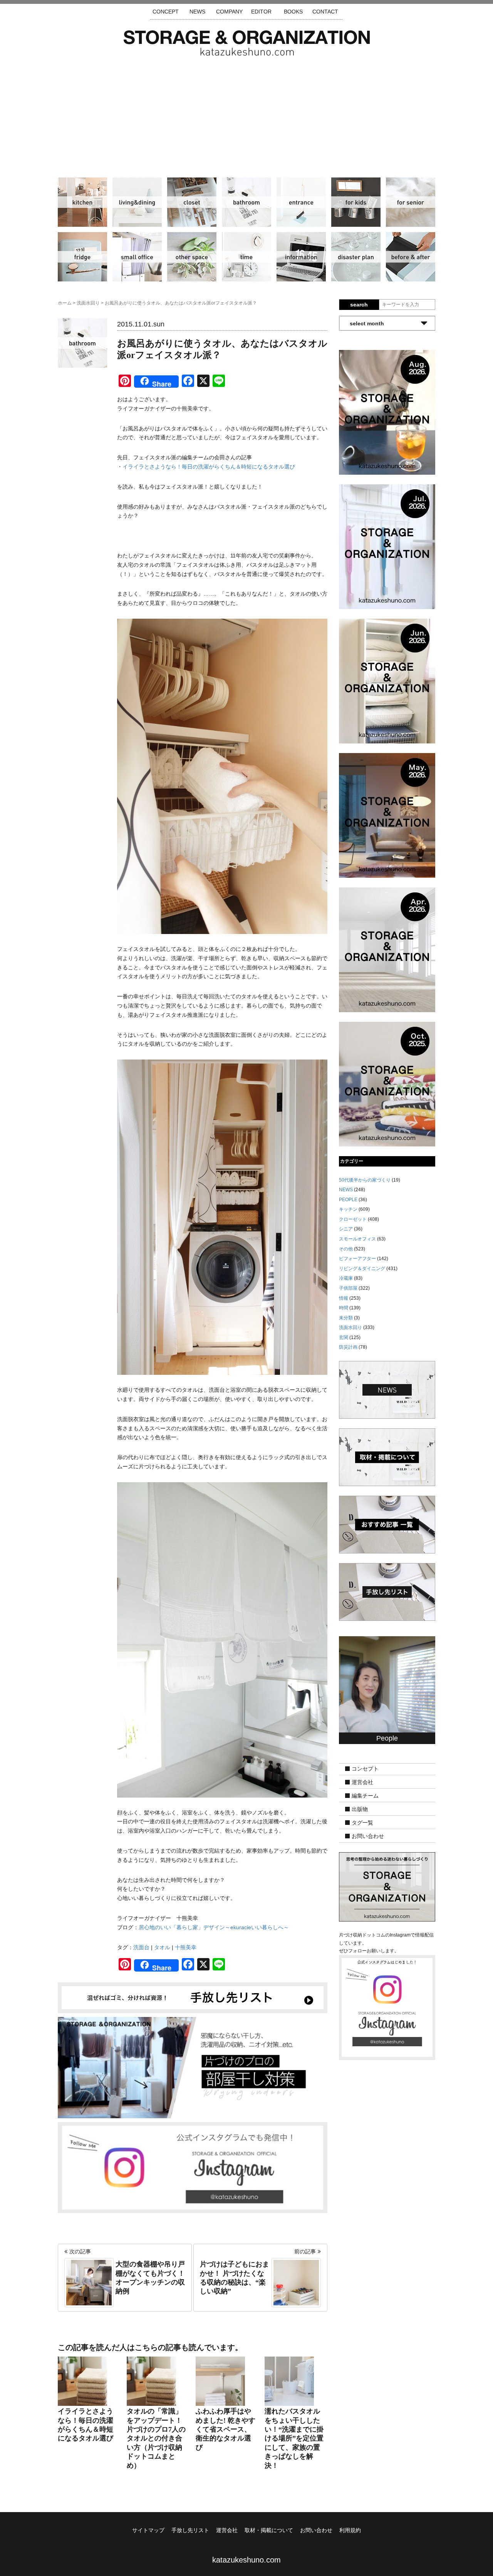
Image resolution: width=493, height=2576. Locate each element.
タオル (162, 1947)
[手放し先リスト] (193, 1997)
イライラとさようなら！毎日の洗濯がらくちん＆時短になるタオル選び (209, 467)
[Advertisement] (246, 114)
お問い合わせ (368, 1836)
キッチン (82, 202)
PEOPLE (348, 1200)
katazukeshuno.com (246, 2560)
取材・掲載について (269, 2530)
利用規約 (350, 2530)
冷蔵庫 (82, 257)
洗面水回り (246, 202)
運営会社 (362, 1783)
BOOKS (293, 12)
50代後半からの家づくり (365, 1180)
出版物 (360, 1809)
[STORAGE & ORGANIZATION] (387, 1886)
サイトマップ (148, 2530)
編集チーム (365, 1796)
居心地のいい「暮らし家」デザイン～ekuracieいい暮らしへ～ (214, 1927)
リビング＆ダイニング (137, 202)
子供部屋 (356, 202)
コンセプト (365, 1769)
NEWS (197, 12)
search (359, 305)
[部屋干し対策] (193, 2067)
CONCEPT (166, 12)
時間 (246, 257)
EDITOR (261, 12)
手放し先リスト (190, 2530)
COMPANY (229, 12)
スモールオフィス (137, 257)
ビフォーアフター (411, 257)
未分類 (346, 1318)
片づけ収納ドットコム (247, 43)
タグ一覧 (362, 1823)
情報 (301, 257)
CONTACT (325, 12)
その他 (192, 257)
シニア (411, 202)
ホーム (65, 303)
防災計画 (356, 257)
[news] (387, 1389)
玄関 (301, 202)
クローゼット (192, 202)
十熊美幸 (186, 1947)
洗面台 (141, 1947)
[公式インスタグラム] (193, 2167)
